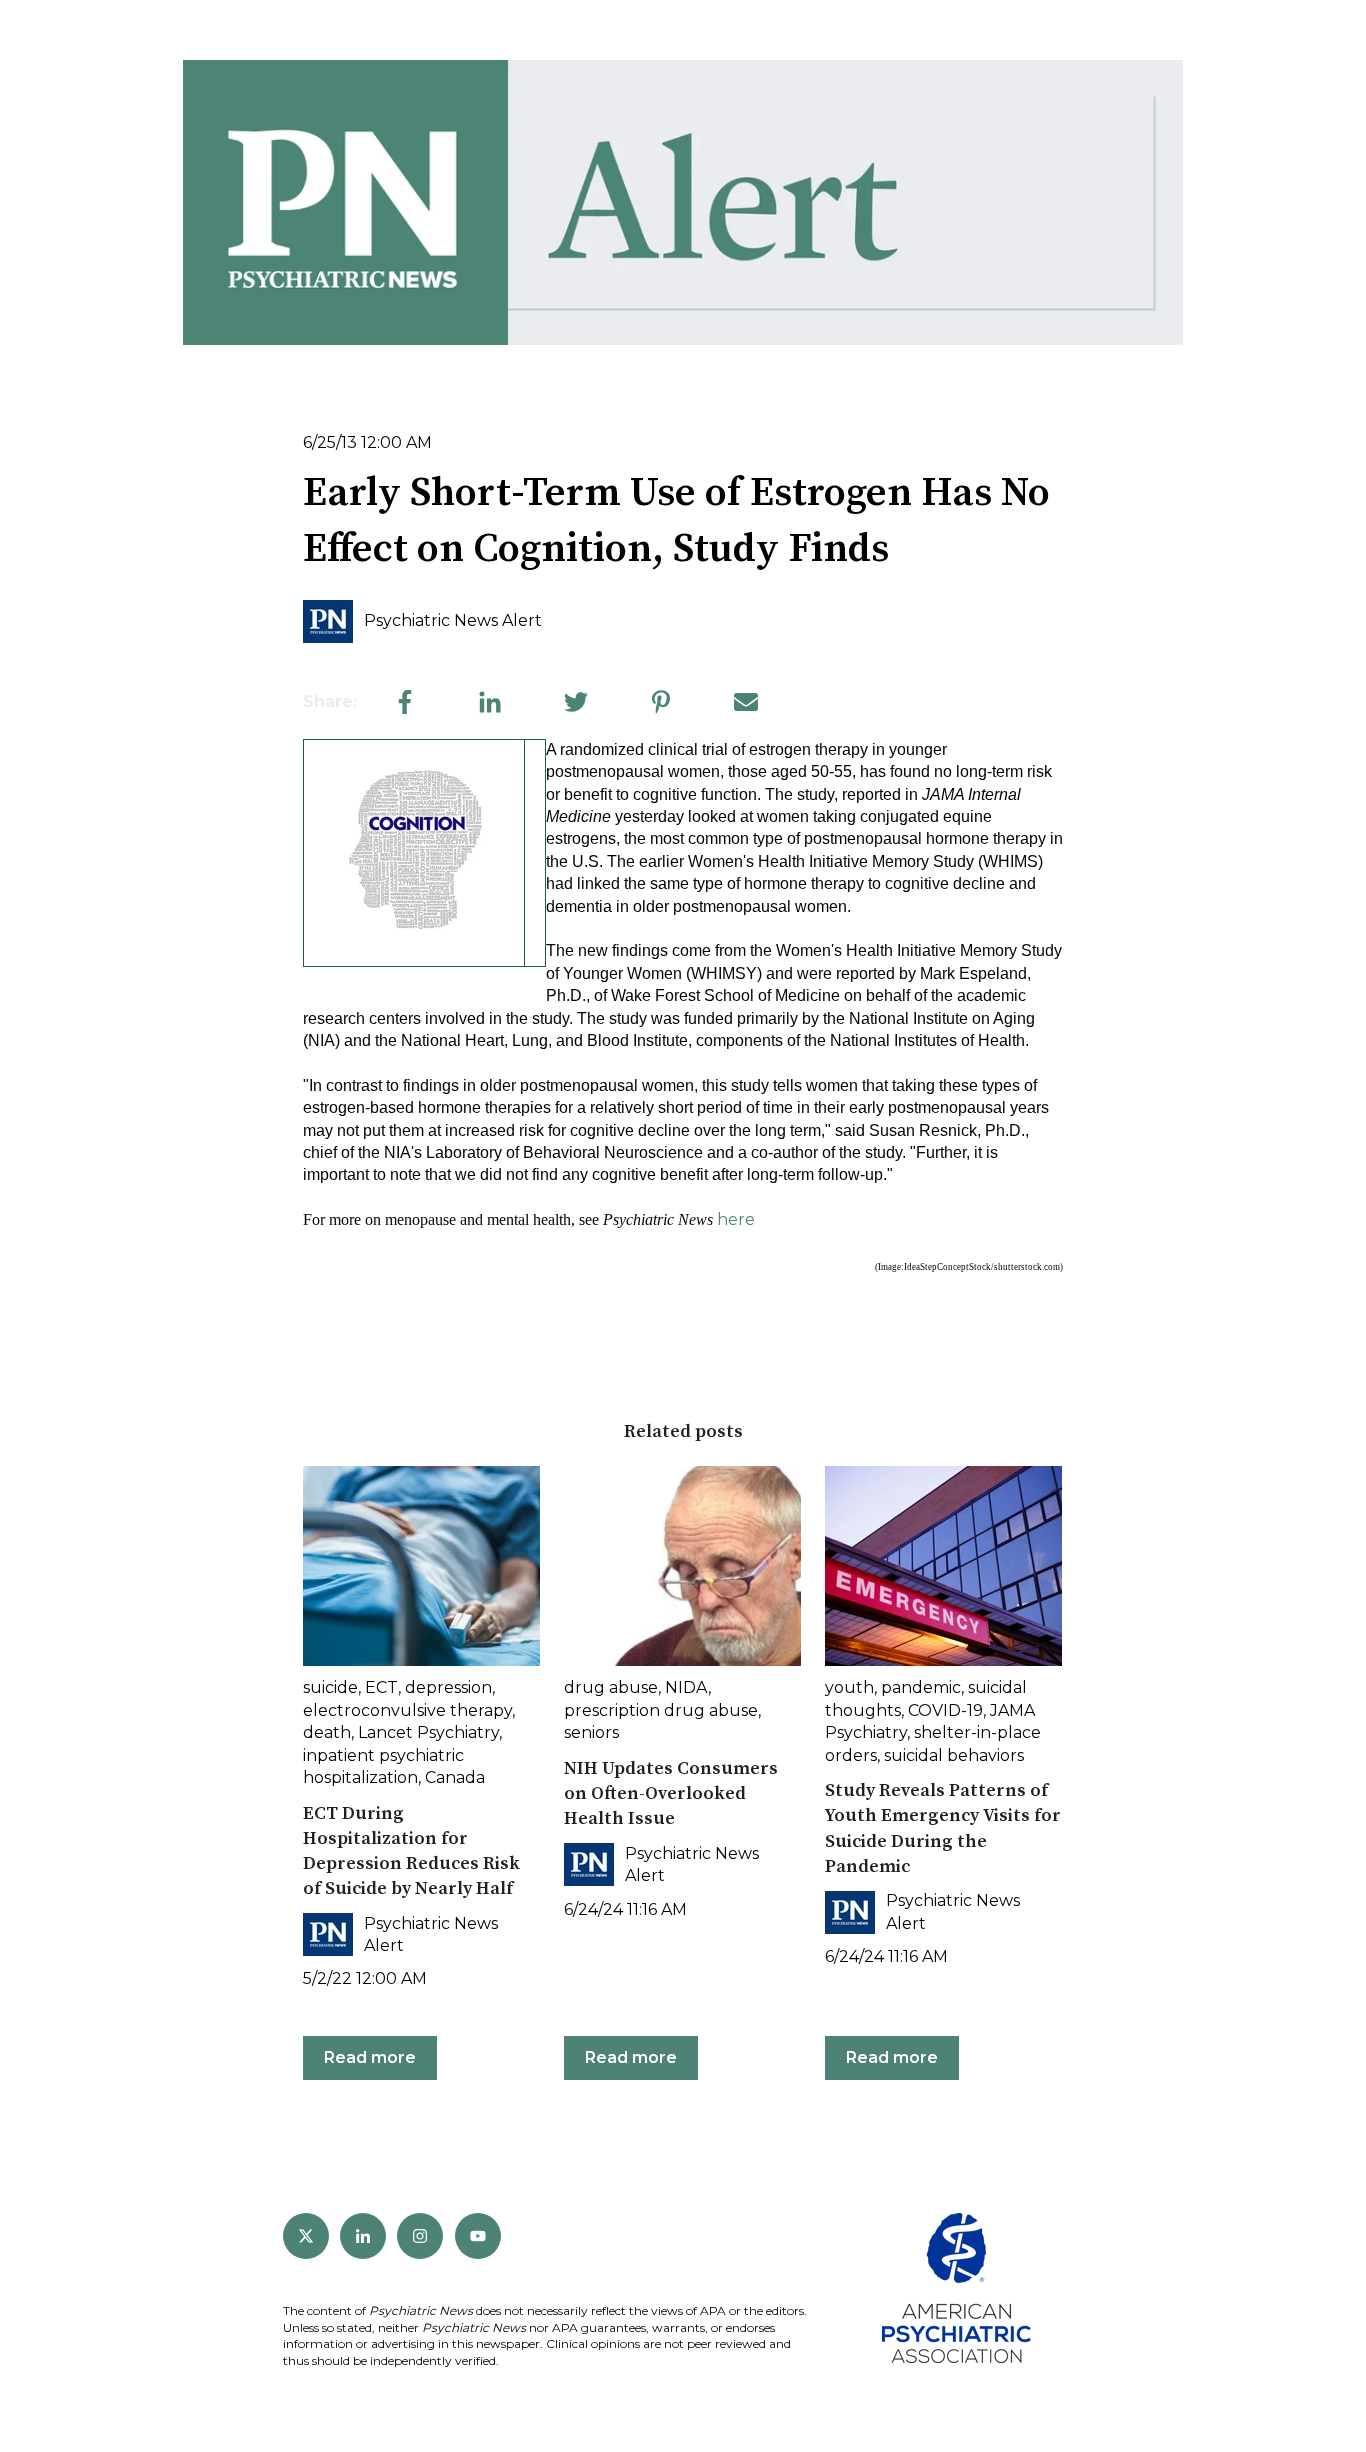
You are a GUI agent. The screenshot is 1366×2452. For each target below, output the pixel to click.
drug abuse (611, 1687)
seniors (591, 1732)
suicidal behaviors (954, 1755)
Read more (370, 2057)
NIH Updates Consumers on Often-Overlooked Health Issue (671, 1793)
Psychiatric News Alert (453, 620)
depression (448, 1687)
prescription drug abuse (661, 1710)
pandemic (921, 1687)
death (327, 1732)
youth (849, 1687)
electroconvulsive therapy (407, 1710)
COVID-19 (945, 1710)
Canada (455, 1777)
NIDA (686, 1687)
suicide (330, 1687)
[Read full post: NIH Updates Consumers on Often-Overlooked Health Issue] (682, 1566)
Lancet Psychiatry (428, 1732)
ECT (381, 1687)
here (736, 1219)
